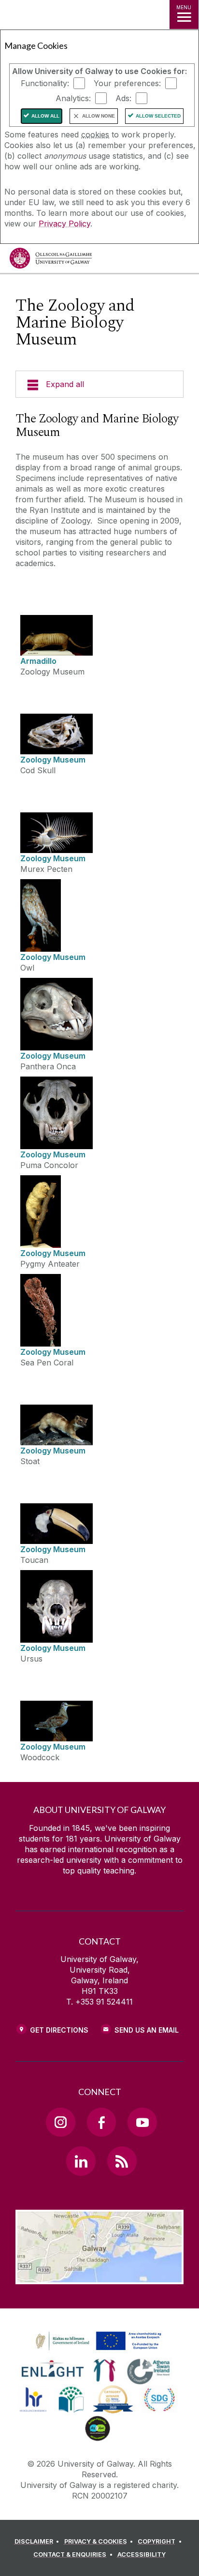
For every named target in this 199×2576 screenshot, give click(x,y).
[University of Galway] (51, 261)
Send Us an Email (147, 2030)
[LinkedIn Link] (81, 2161)
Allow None (99, 116)
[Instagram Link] (60, 2122)
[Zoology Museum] (57, 734)
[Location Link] (99, 2277)
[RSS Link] (122, 2161)
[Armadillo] (57, 635)
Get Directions (59, 2030)
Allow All (45, 116)
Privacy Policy (64, 224)
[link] (97, 2341)
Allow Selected (158, 116)
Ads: (123, 98)
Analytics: (73, 98)
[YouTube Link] (142, 2122)
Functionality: (45, 83)
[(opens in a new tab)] (99, 2351)
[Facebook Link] (101, 2122)
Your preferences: (127, 83)
